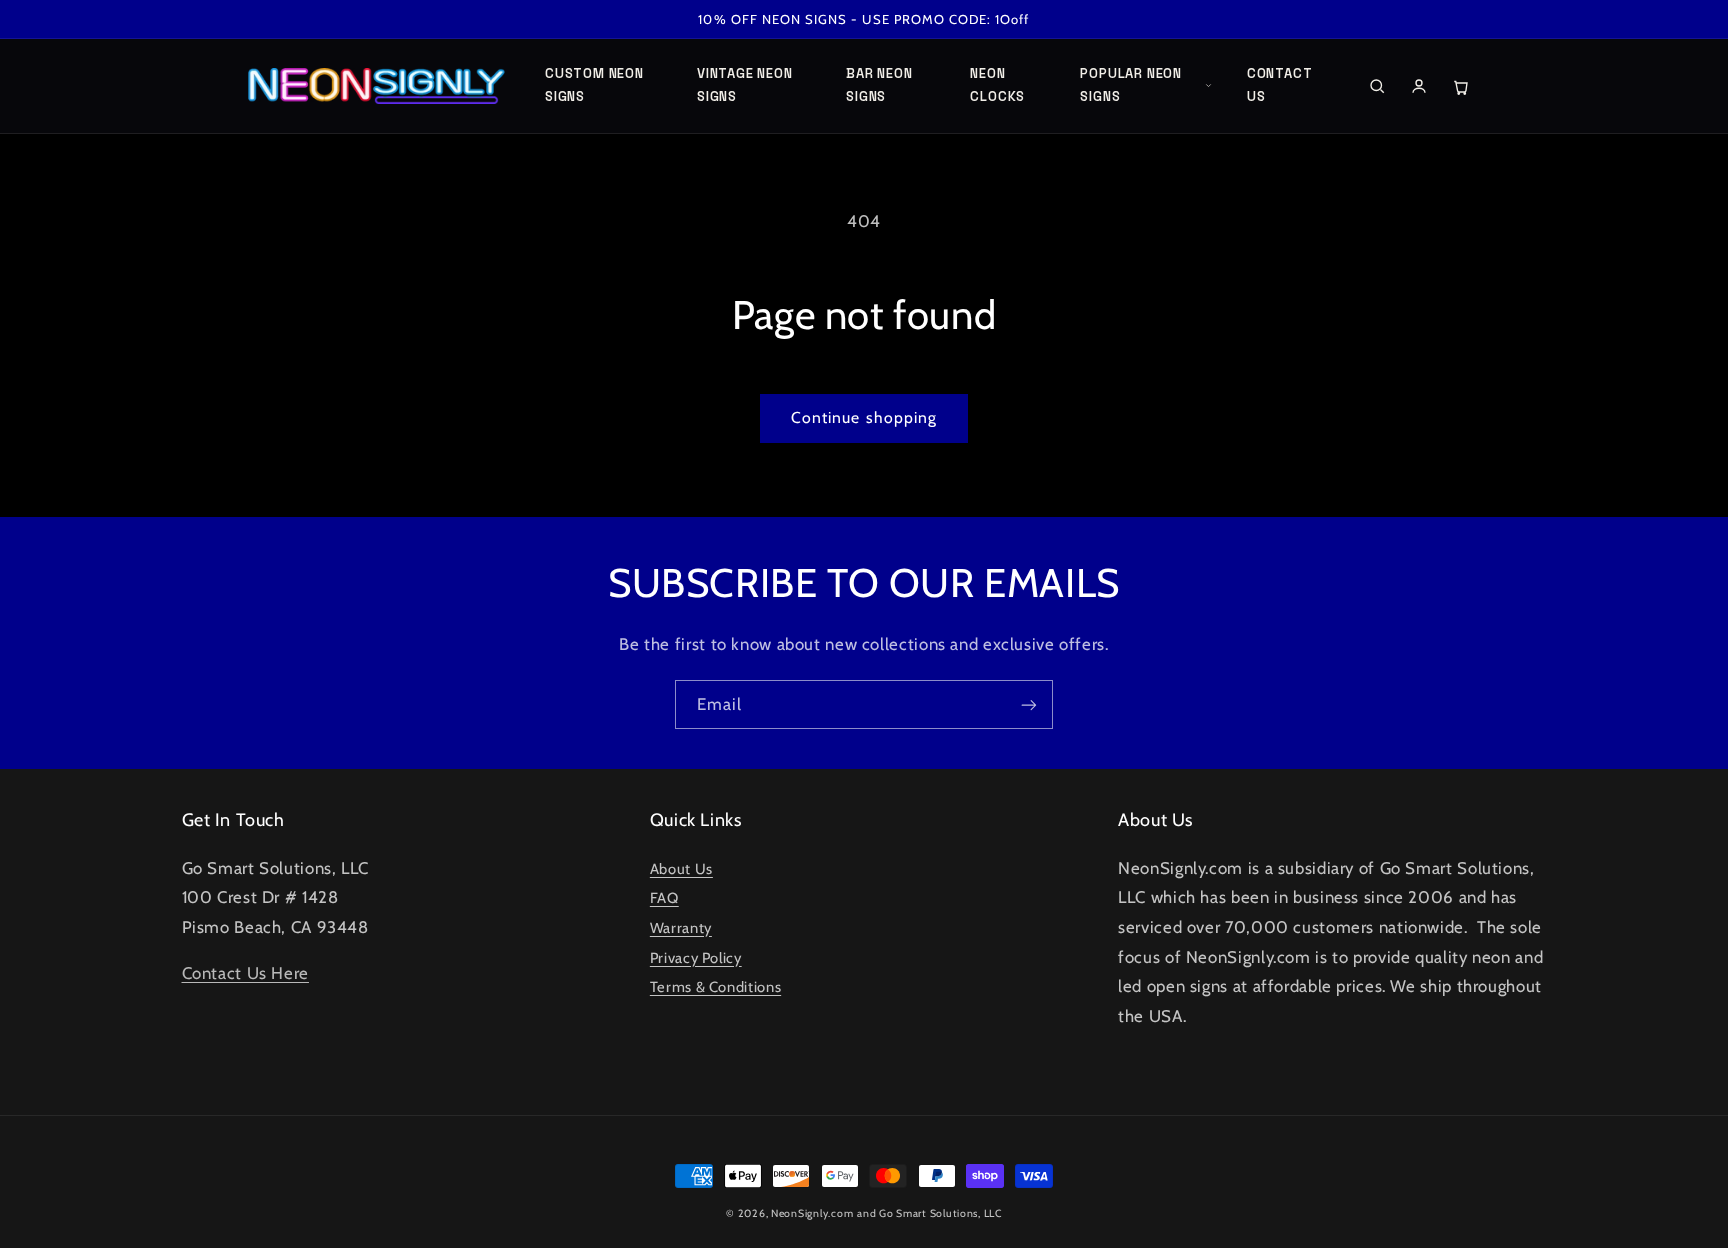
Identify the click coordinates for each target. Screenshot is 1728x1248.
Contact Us (1279, 85)
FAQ (664, 898)
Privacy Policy (696, 958)
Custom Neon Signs (594, 85)
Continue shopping (864, 417)
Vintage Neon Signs (744, 85)
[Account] (1419, 86)
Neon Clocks (997, 85)
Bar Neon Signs (879, 85)
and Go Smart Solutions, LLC (929, 1213)
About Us (681, 869)
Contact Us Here (245, 973)
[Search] (1377, 86)
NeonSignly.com (812, 1213)
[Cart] (1461, 86)
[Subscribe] (1029, 704)
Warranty (681, 928)
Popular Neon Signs (1130, 85)
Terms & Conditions (715, 987)
